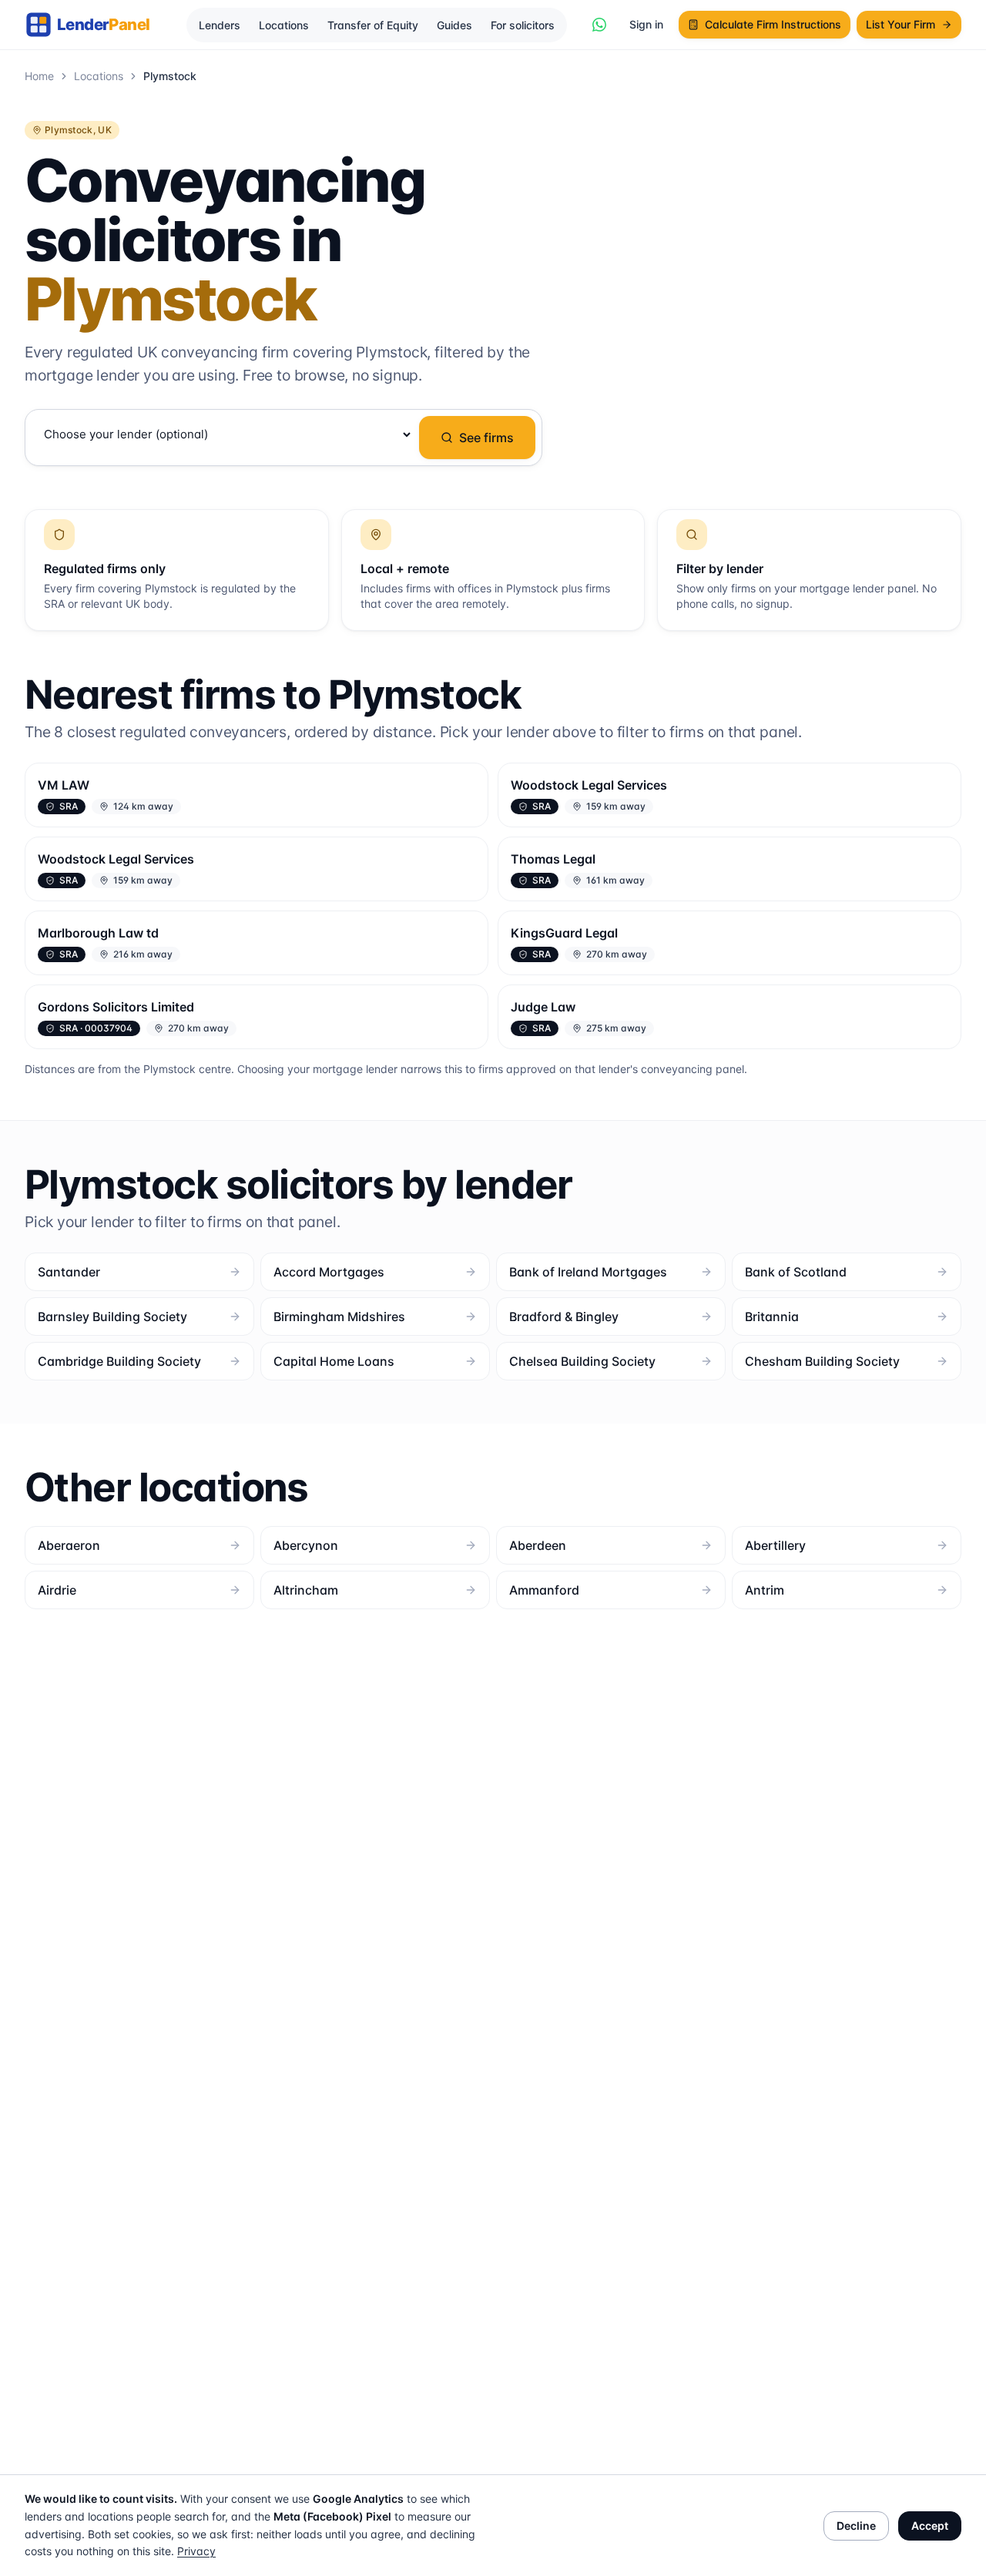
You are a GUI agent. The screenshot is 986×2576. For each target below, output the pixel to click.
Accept (930, 2526)
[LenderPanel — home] (96, 25)
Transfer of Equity (373, 25)
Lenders (220, 25)
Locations (284, 25)
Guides (454, 25)
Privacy (196, 2551)
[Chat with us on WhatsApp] (599, 25)
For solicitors (523, 25)
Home (39, 76)
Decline (856, 2526)
